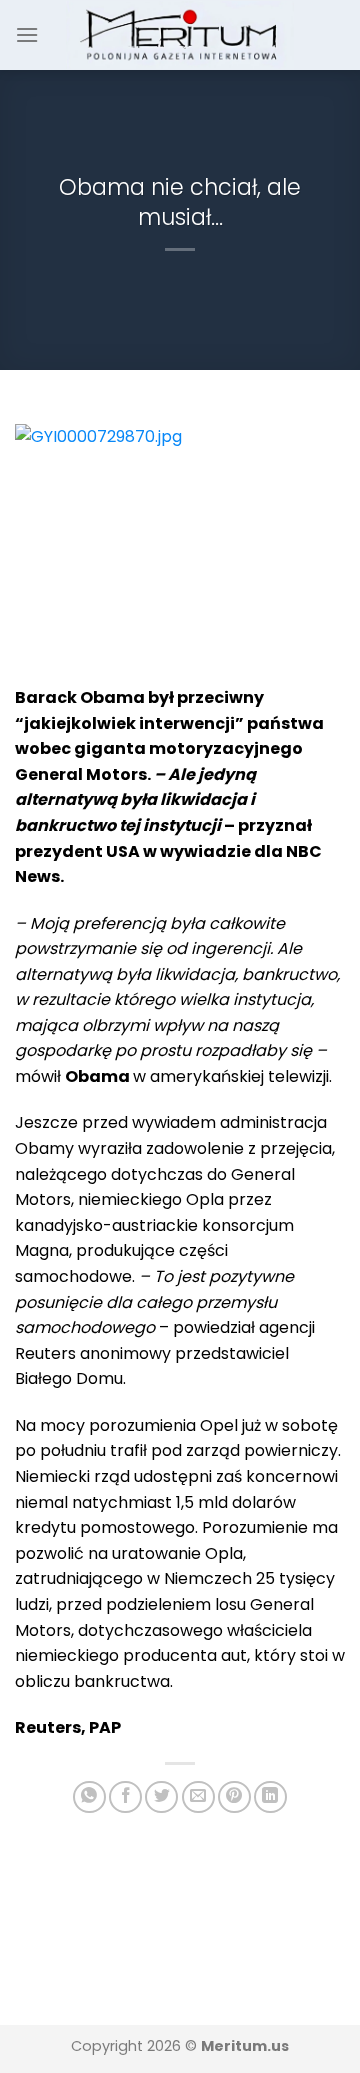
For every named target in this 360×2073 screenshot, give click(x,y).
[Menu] (27, 34)
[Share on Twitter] (161, 1797)
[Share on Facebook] (125, 1797)
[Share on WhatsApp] (89, 1797)
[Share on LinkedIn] (270, 1797)
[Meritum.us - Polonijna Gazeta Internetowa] (180, 34)
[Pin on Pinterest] (234, 1797)
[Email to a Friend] (198, 1797)
